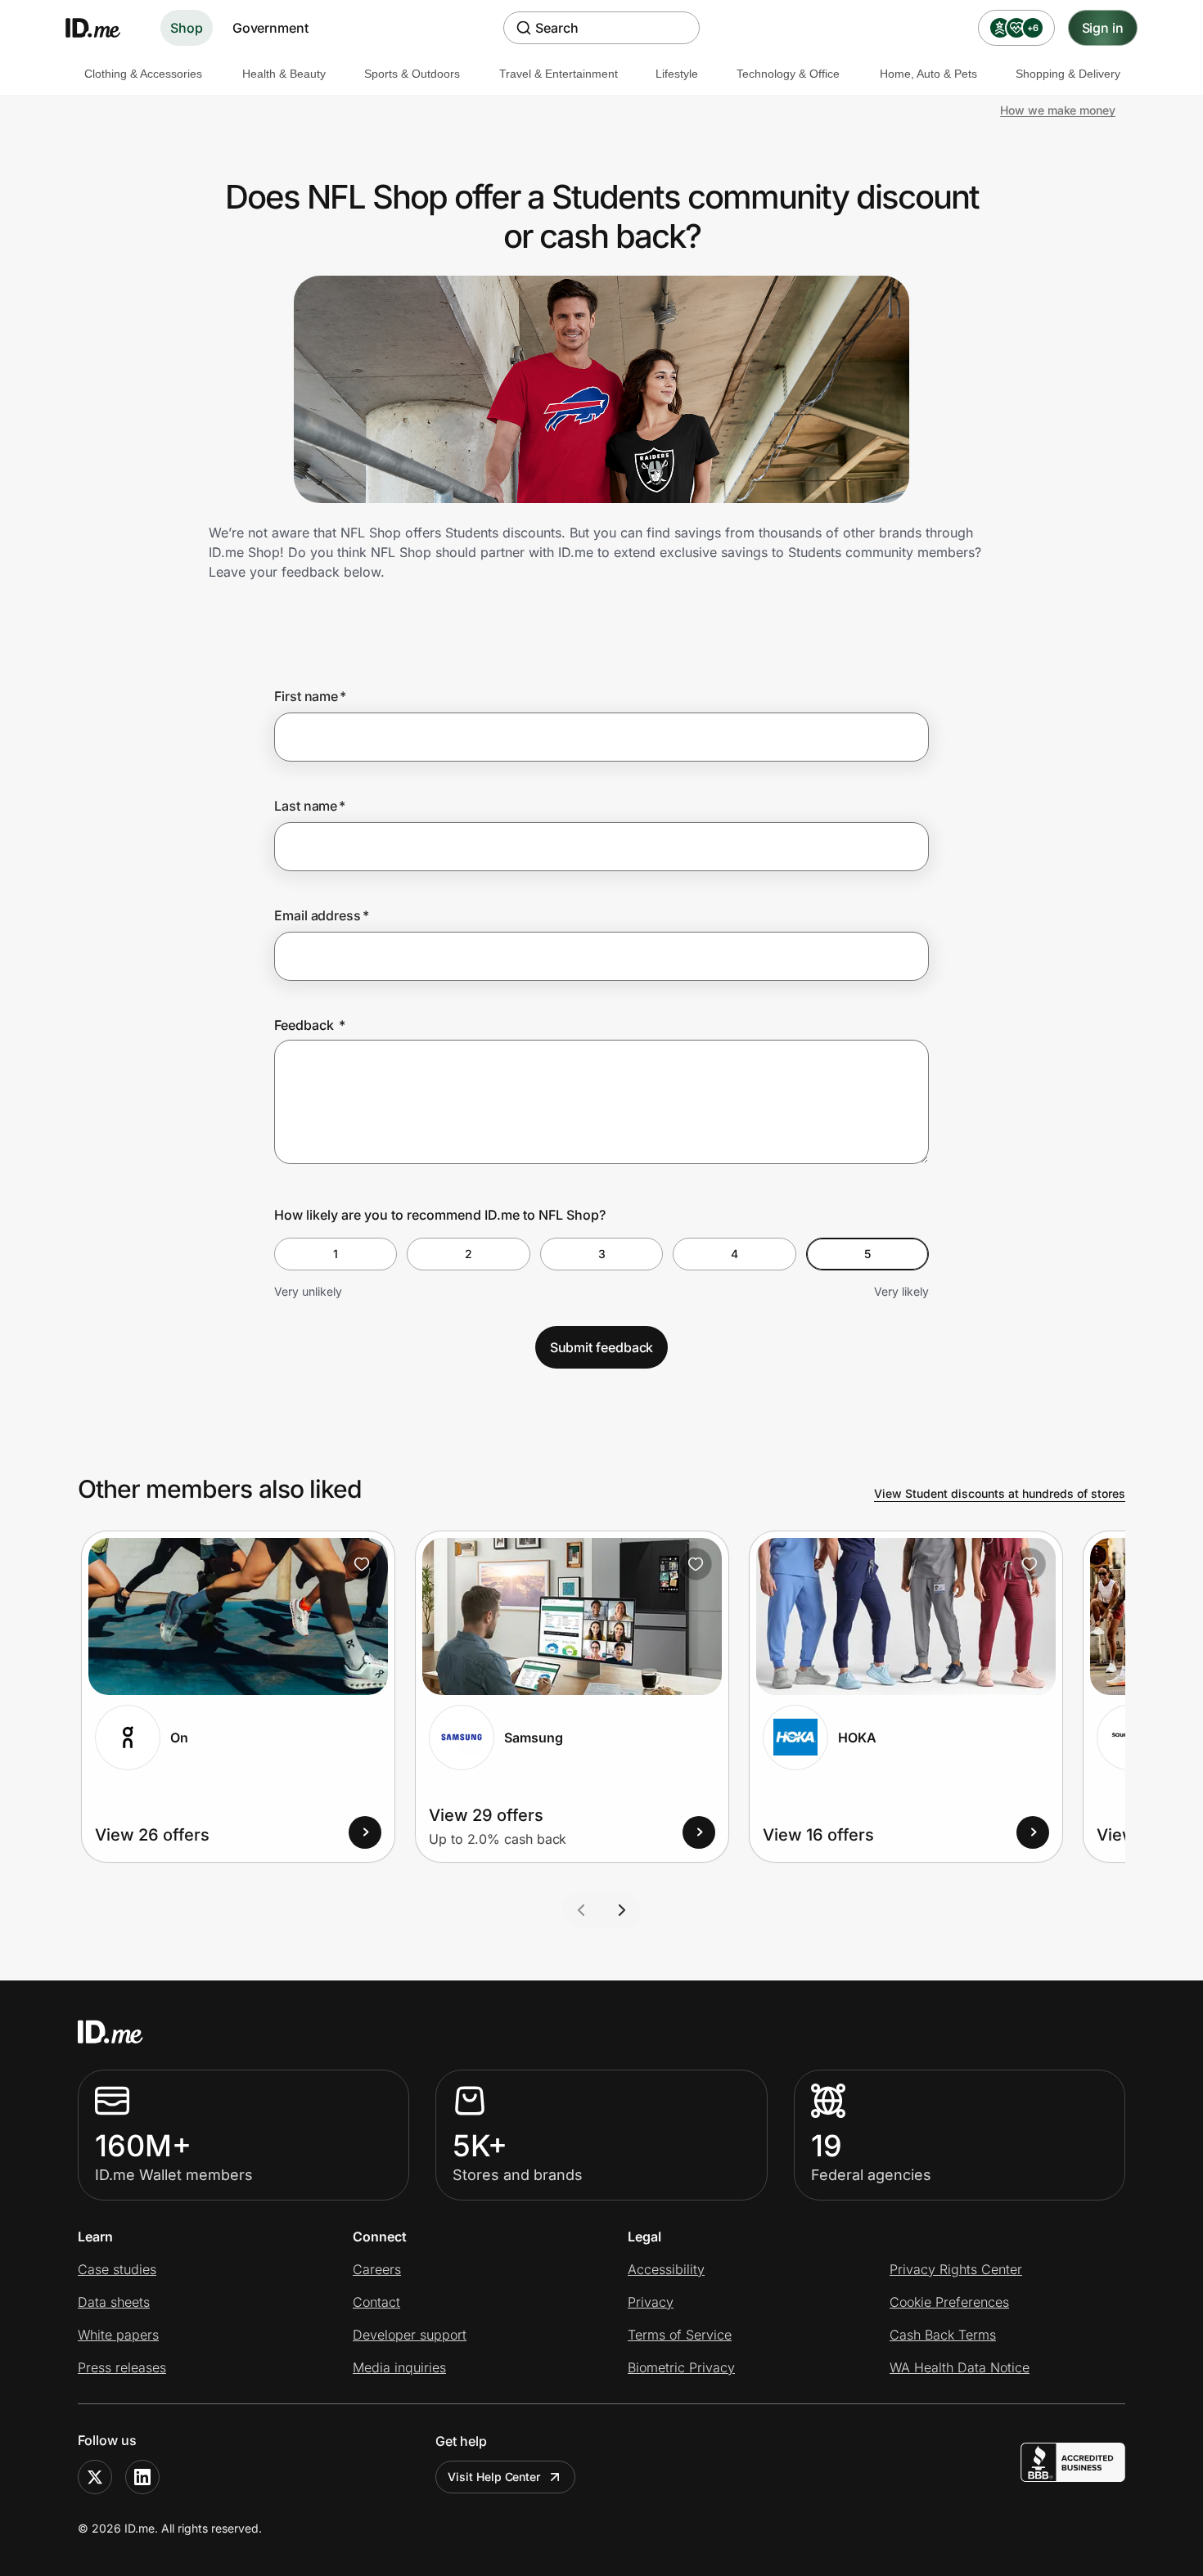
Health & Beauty (284, 74)
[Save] (362, 1564)
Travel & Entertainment (559, 74)
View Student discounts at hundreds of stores (1000, 1493)
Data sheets (114, 2302)
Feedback (310, 1025)
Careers (377, 2269)
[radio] (336, 1254)
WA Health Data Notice (960, 2367)
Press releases (122, 2367)
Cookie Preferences (949, 2302)
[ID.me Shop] (103, 28)
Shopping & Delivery (1068, 74)
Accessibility (666, 2269)
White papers (118, 2335)
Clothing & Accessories (143, 74)
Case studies (117, 2269)
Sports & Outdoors (412, 74)
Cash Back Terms (943, 2335)
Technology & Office (788, 74)
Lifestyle (677, 74)
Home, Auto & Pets (928, 74)
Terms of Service (680, 2335)
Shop (187, 28)
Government (270, 28)
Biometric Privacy (681, 2367)
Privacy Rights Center (956, 2269)
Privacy (651, 2302)
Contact (376, 2302)
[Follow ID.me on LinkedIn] (142, 2477)
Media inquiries (399, 2367)
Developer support (410, 2335)
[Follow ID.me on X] (95, 2477)
